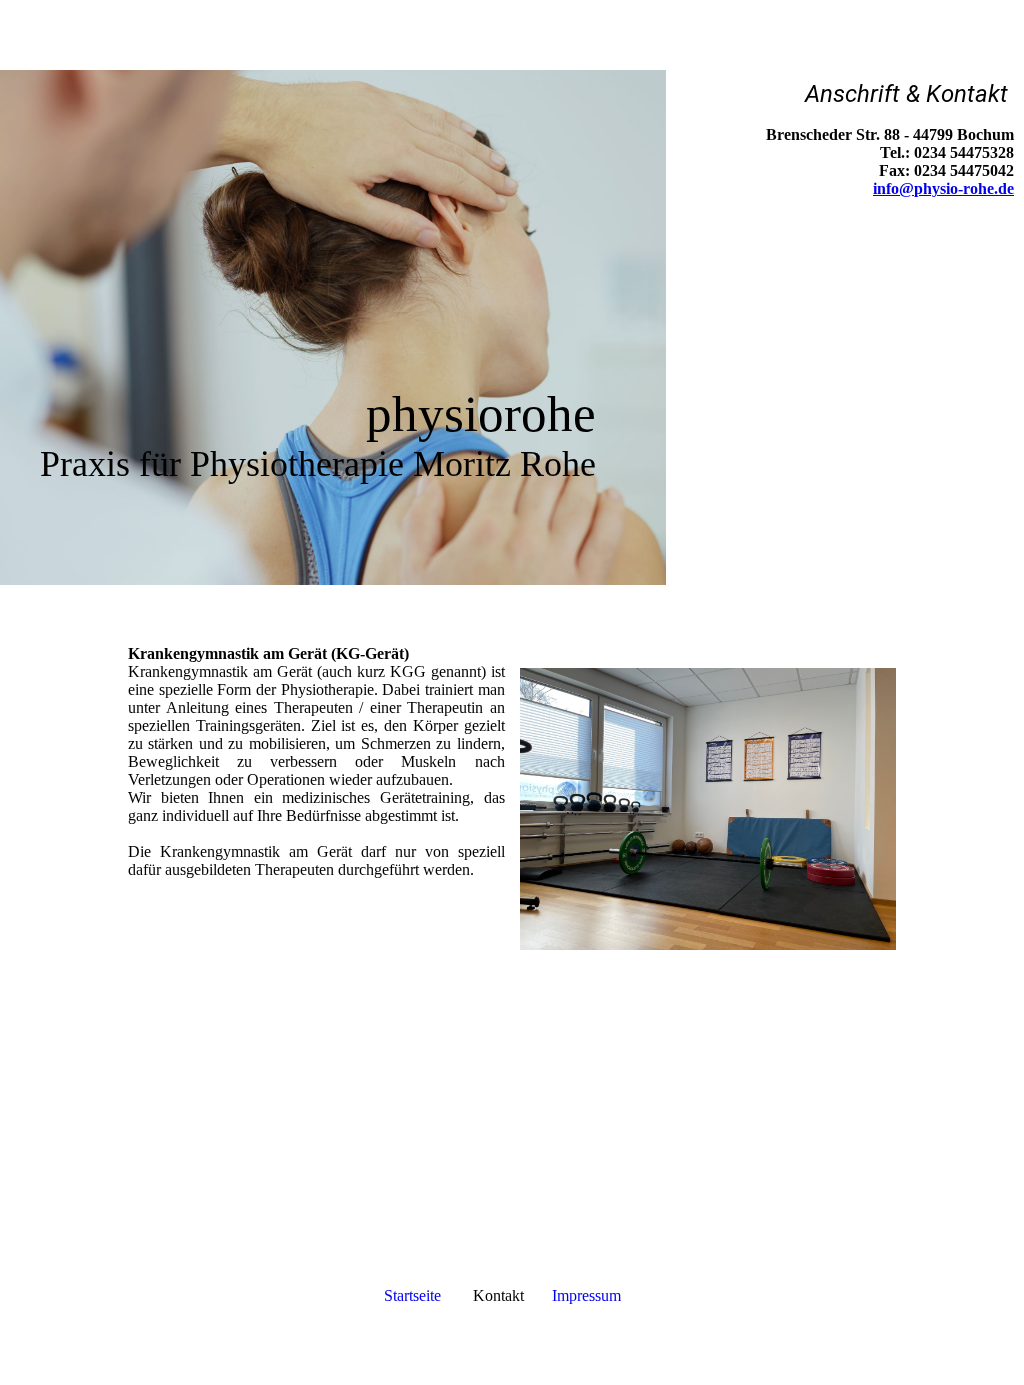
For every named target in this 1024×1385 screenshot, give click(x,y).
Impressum (586, 1295)
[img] (512, 35)
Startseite (412, 1295)
